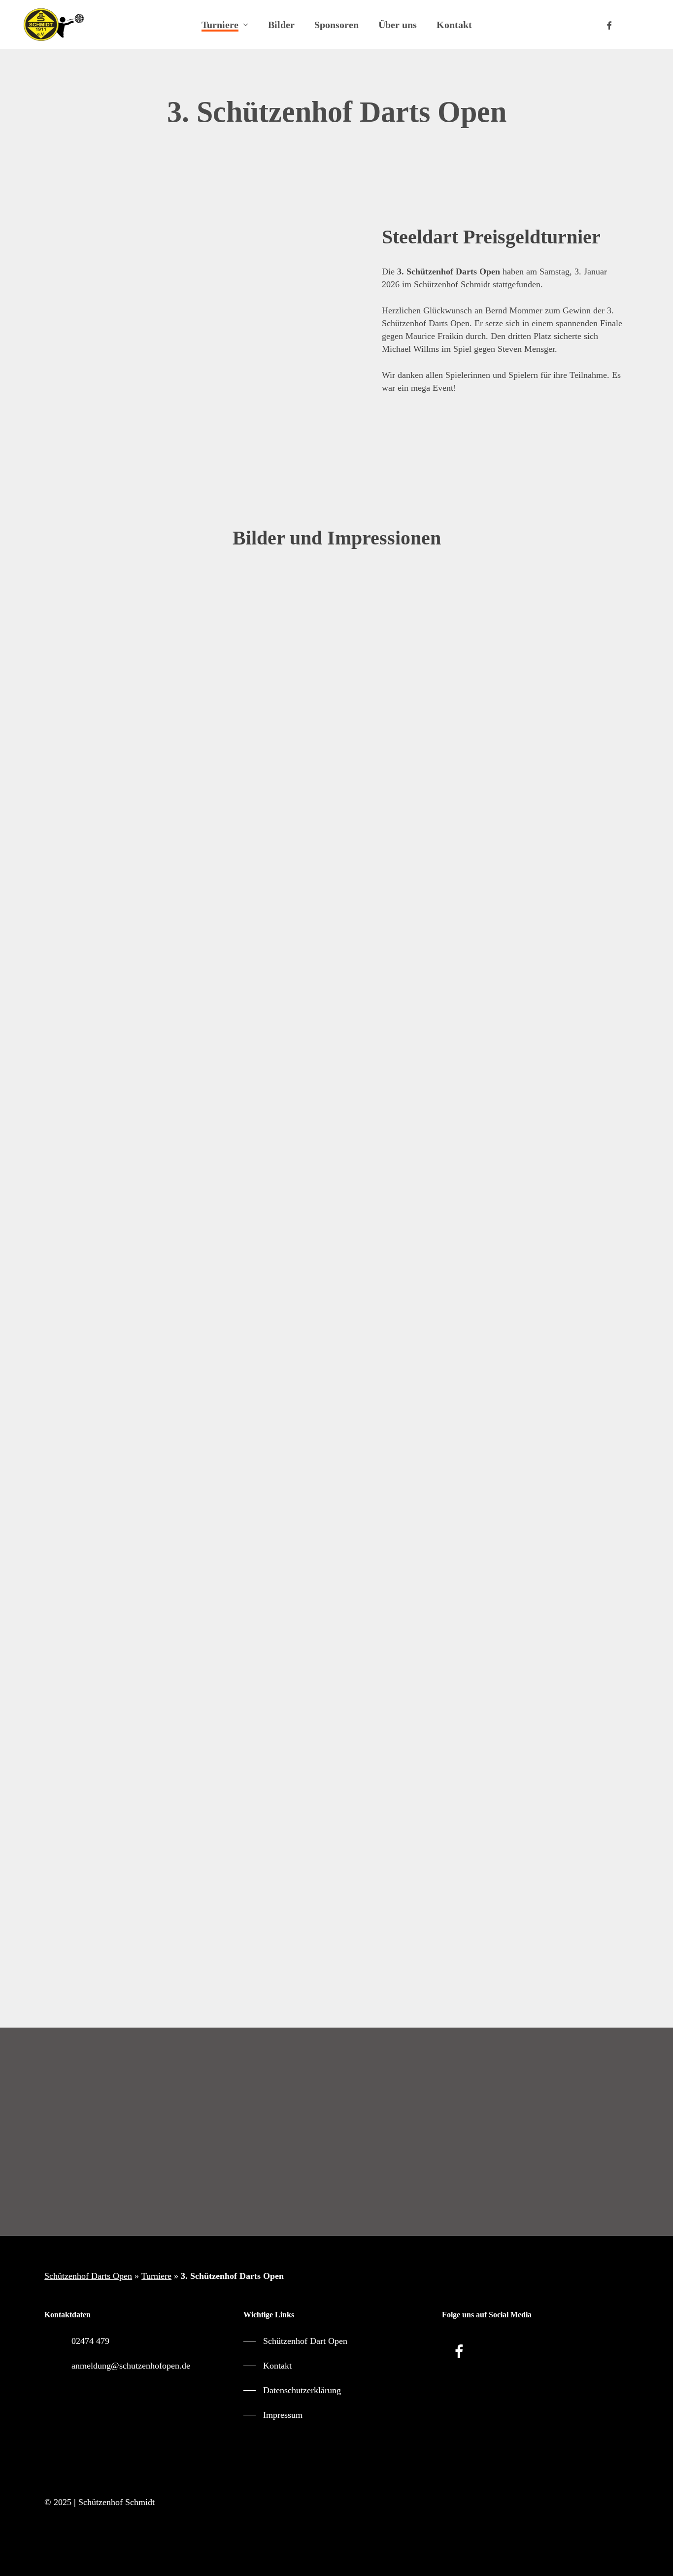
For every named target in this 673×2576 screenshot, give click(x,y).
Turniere (156, 2276)
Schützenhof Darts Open (88, 2276)
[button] (336, 2165)
